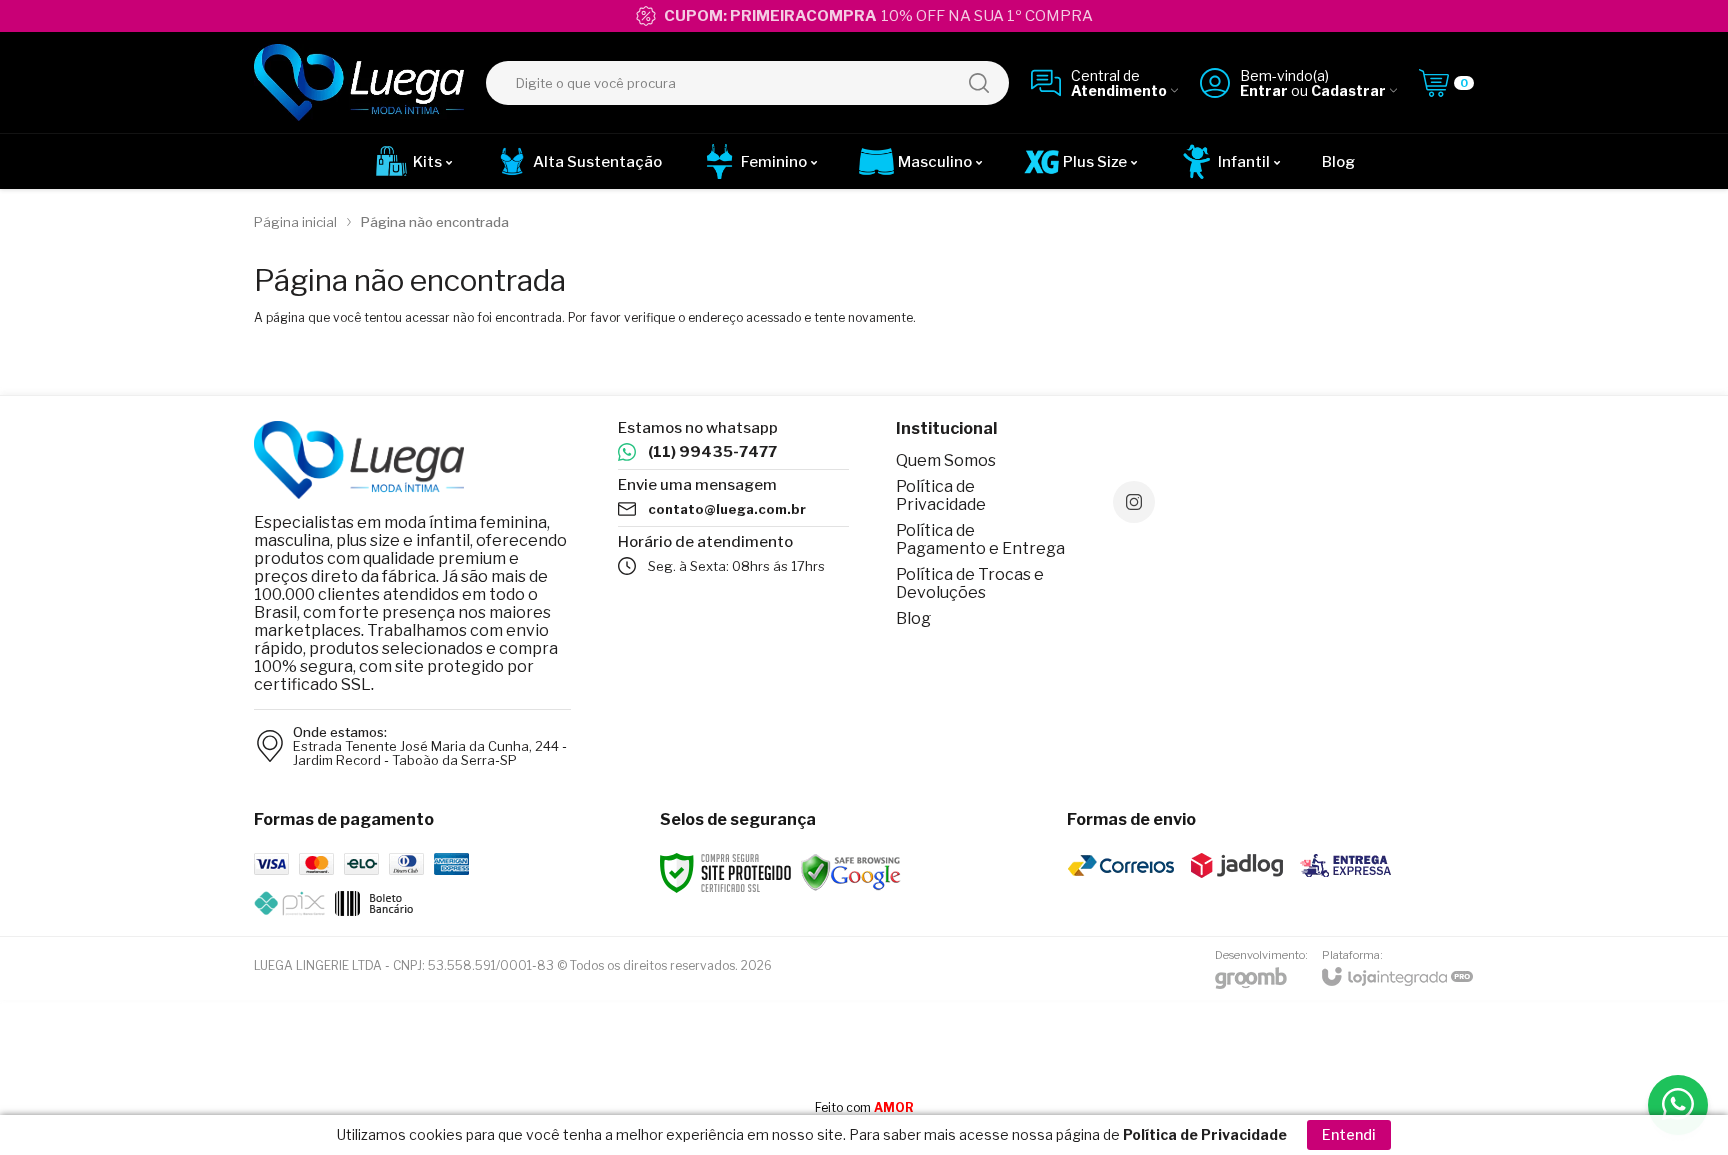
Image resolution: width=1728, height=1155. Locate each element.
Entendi (1349, 1134)
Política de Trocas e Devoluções (970, 583)
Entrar (1264, 90)
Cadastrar (1348, 90)
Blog (913, 618)
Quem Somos (946, 460)
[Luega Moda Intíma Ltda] (359, 82)
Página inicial (295, 222)
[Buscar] (979, 83)
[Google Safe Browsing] (851, 871)
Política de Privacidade (941, 495)
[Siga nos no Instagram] (1134, 502)
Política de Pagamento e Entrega (980, 539)
